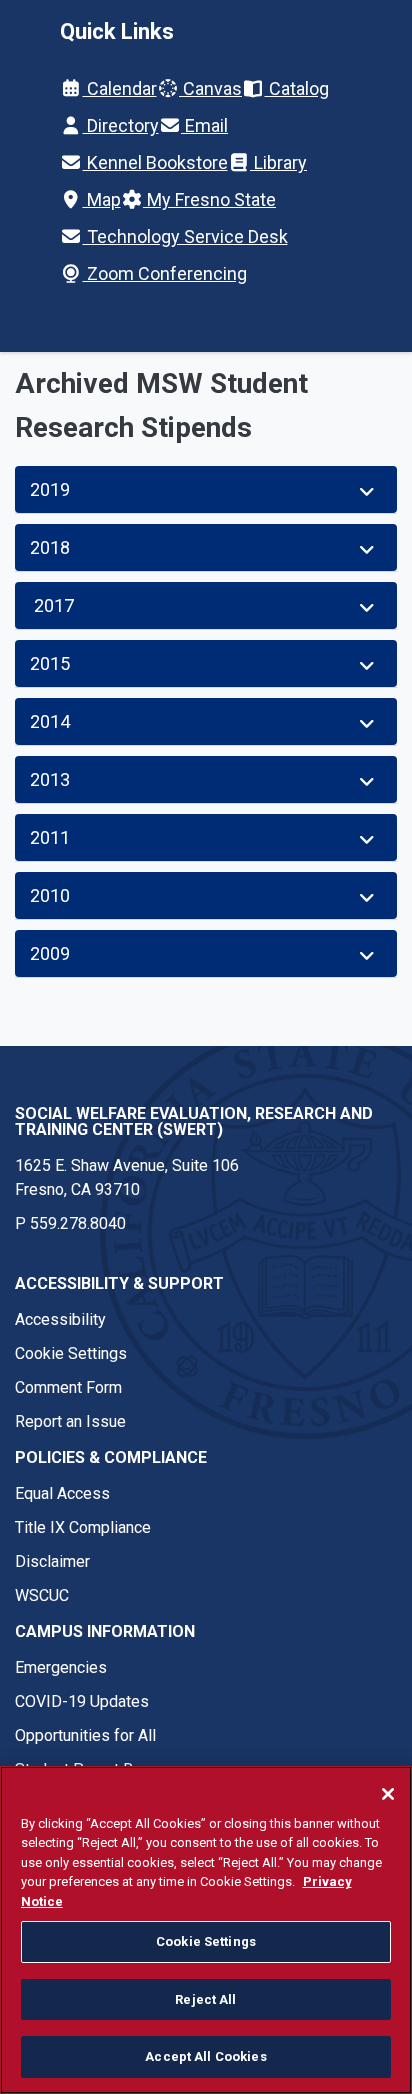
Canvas (210, 88)
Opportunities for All (85, 1735)
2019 (50, 489)
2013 (50, 779)
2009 (50, 953)
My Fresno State (209, 199)
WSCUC (42, 1595)
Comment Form (68, 1387)
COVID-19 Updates (82, 1701)
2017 (52, 605)
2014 (50, 721)
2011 (50, 837)
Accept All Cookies (205, 2056)
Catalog (297, 88)
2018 (50, 547)
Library (278, 162)
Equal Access (62, 1493)
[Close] (388, 1794)
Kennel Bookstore (155, 162)
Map (102, 199)
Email (204, 125)
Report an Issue (70, 1421)
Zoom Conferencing (165, 273)
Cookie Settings (71, 1353)
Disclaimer (52, 1561)
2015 (50, 663)
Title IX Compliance (83, 1527)
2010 (50, 895)
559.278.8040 (78, 1223)
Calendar (120, 88)
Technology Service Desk (185, 236)
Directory (121, 125)
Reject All (205, 1999)
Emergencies (61, 1667)
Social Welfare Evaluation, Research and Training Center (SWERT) (194, 1121)
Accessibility (60, 1319)
